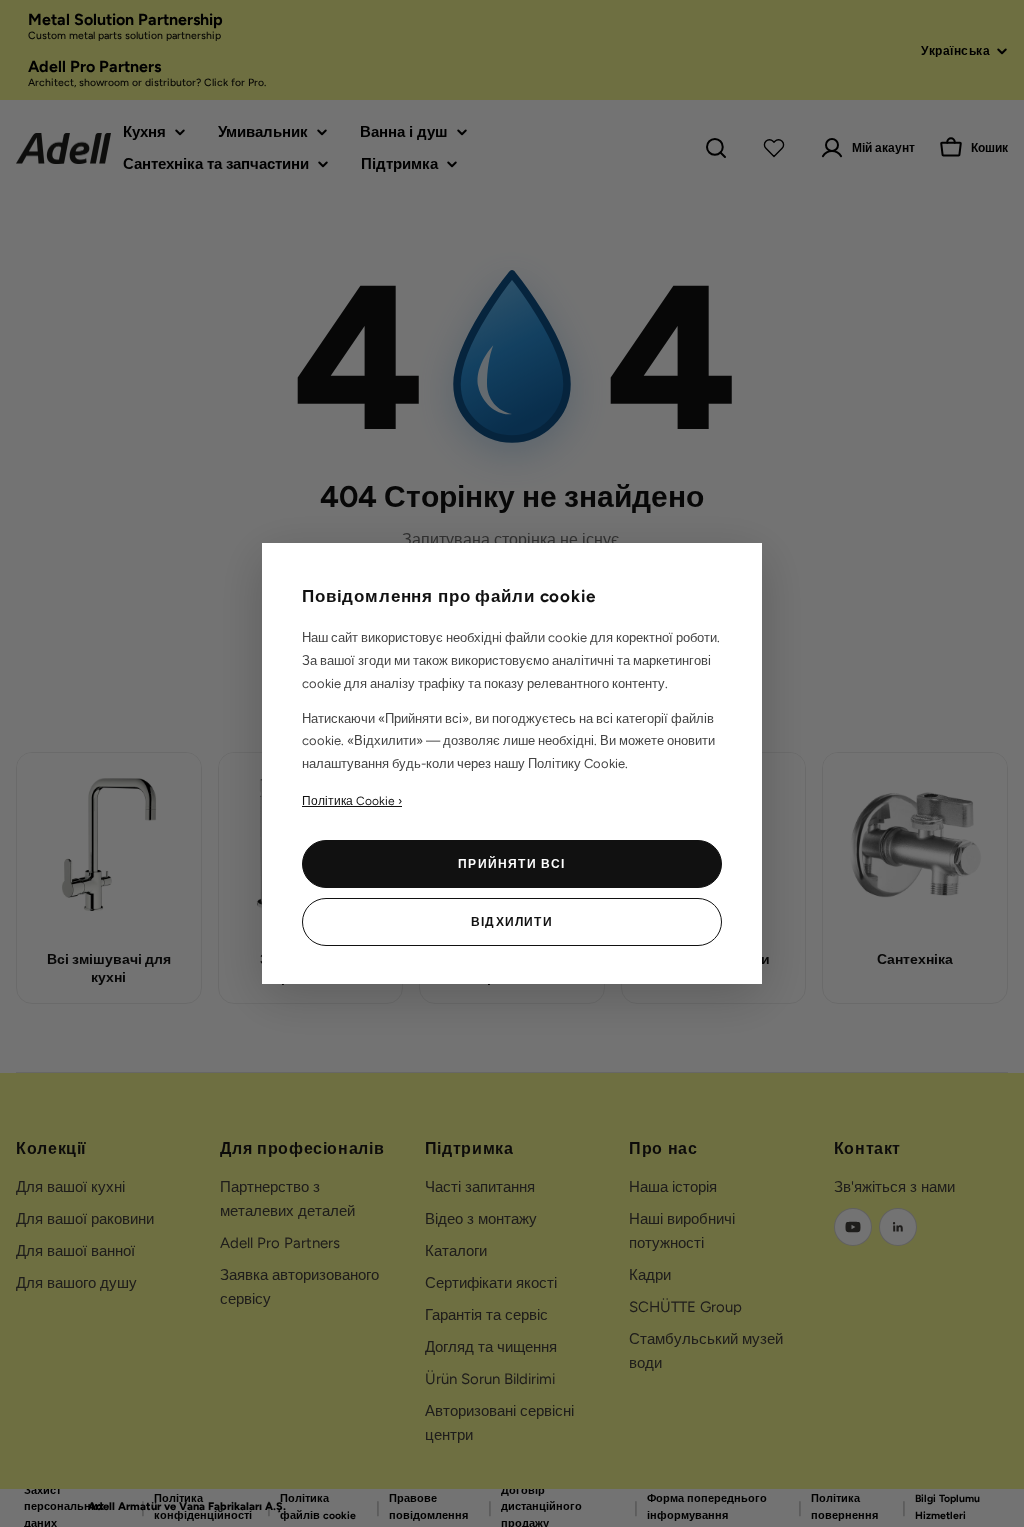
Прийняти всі (511, 864)
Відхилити (512, 922)
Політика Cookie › (352, 801)
